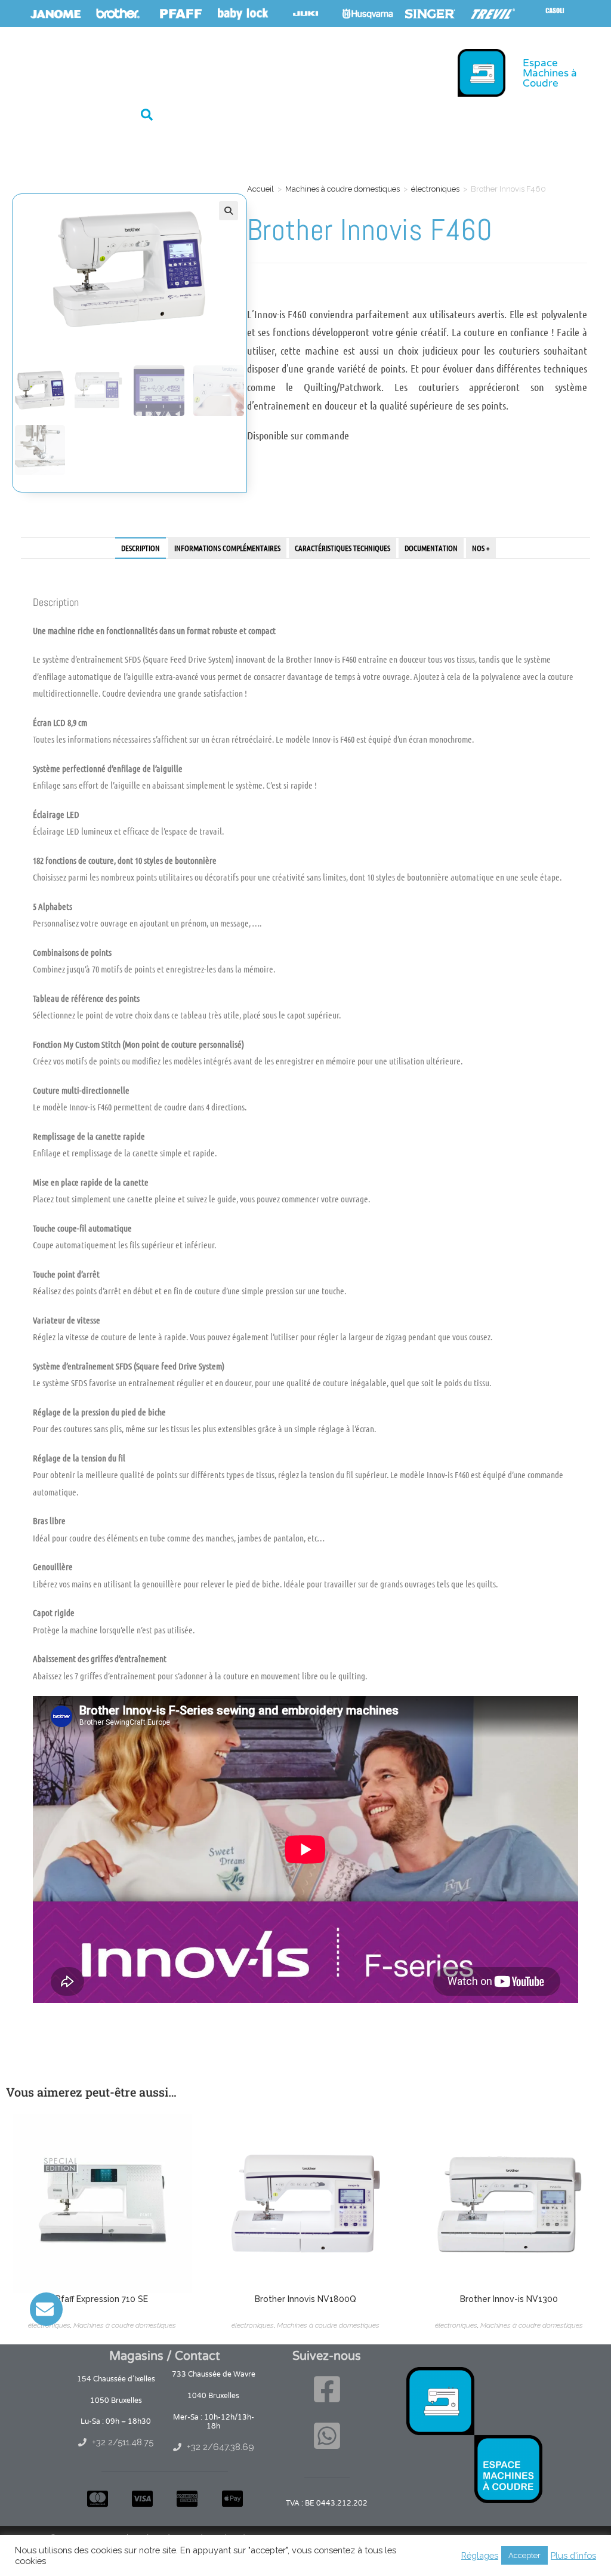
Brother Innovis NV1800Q (305, 2299)
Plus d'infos (573, 2555)
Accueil (38, 71)
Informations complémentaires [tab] (227, 548)
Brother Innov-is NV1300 (509, 2299)
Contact (271, 71)
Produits (92, 71)
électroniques (435, 189)
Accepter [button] (524, 2555)
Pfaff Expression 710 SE (102, 2299)
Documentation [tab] (431, 548)
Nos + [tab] (481, 548)
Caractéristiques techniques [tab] (342, 548)
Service (218, 71)
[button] (147, 115)
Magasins (162, 71)
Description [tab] (141, 548)
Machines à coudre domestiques (342, 189)
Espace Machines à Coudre (550, 73)
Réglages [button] (480, 2555)
